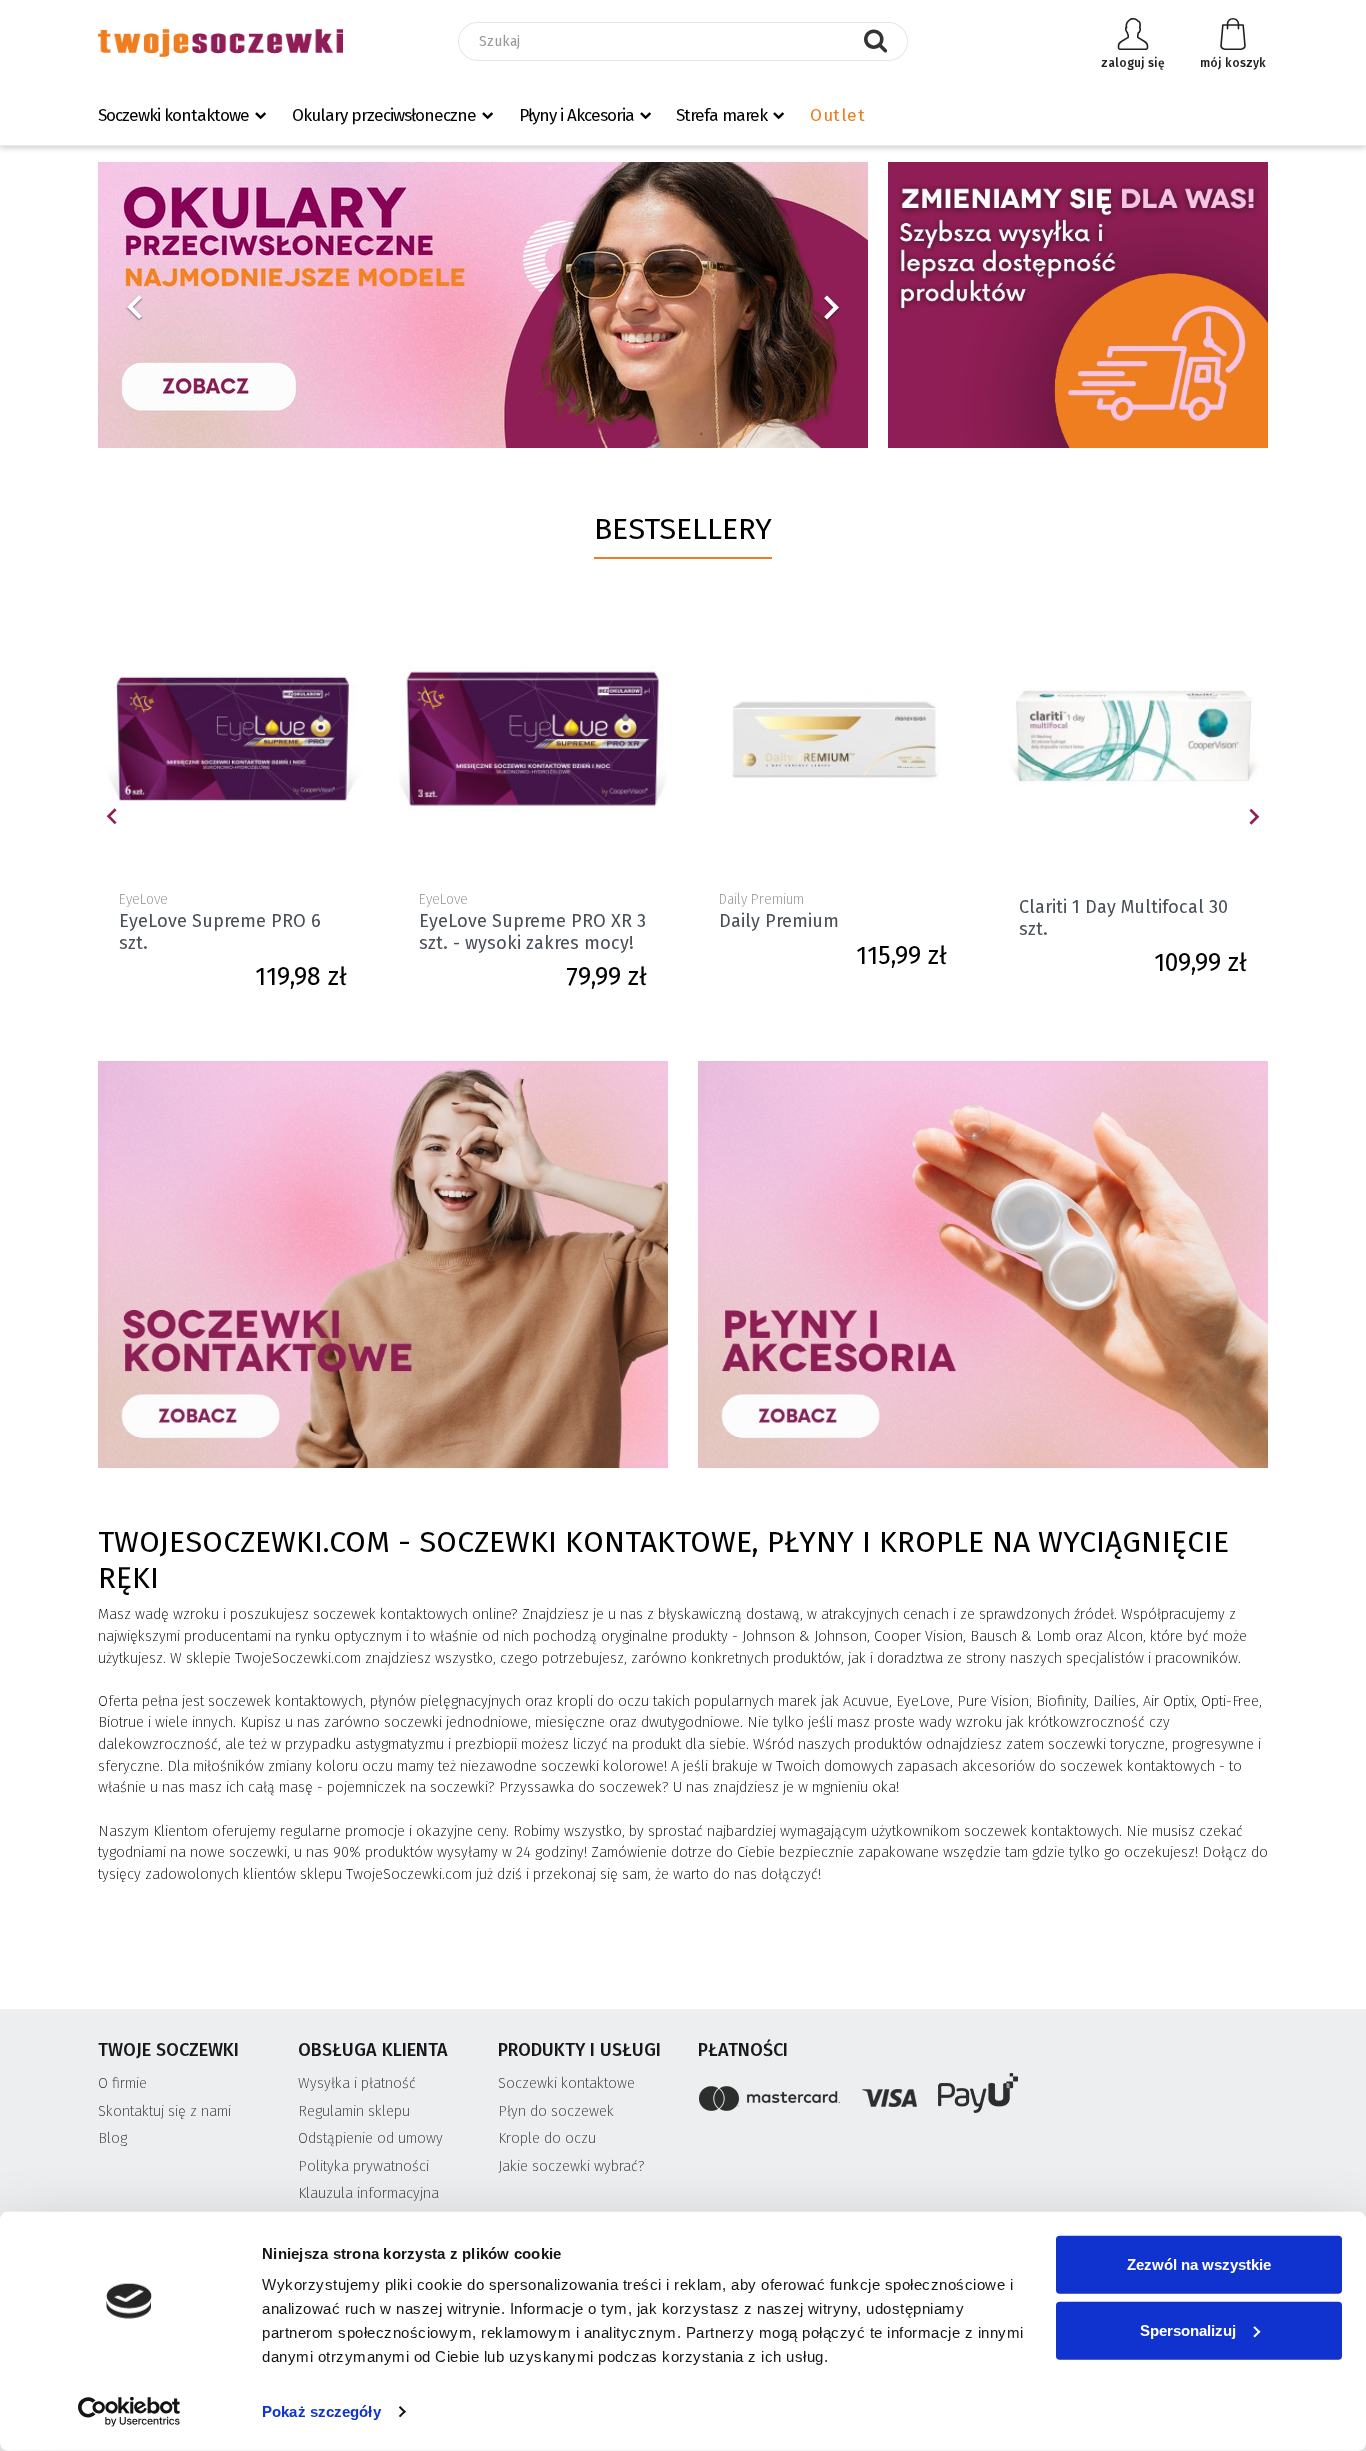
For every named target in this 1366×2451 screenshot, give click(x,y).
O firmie (122, 2083)
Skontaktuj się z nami (164, 2111)
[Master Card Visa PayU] (983, 2096)
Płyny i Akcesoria (576, 115)
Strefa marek (721, 115)
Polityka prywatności (363, 2166)
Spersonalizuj (1188, 2329)
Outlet (837, 115)
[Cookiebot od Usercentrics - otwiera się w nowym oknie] (129, 2412)
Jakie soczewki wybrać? (571, 2166)
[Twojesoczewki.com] (220, 42)
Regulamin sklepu (354, 2111)
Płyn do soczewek (556, 2111)
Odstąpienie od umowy (370, 2138)
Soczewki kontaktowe (173, 115)
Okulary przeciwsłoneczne (384, 115)
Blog (112, 2138)
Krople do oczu (547, 2138)
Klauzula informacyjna (368, 2193)
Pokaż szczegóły (321, 2411)
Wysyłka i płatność (357, 2083)
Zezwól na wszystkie (1199, 2264)
